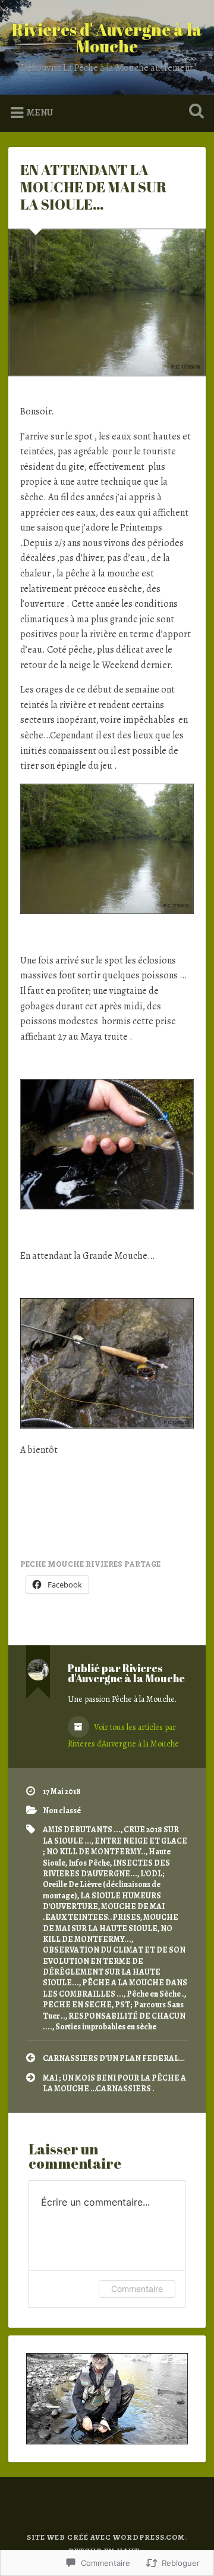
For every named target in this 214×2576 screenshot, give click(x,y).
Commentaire (137, 2289)
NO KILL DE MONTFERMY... (108, 1934)
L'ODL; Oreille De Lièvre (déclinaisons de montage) (104, 1885)
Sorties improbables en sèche (106, 2027)
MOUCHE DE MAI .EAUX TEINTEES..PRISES (104, 1912)
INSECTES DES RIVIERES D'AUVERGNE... (106, 1868)
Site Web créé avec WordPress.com (106, 2537)
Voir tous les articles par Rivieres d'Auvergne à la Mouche (123, 1735)
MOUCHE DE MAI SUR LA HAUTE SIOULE (111, 1922)
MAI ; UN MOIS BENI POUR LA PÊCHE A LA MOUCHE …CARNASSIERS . (114, 2083)
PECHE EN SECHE (77, 2005)
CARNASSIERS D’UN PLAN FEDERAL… (114, 2058)
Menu (40, 113)
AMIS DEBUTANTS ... (82, 1830)
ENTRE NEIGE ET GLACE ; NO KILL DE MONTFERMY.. (115, 1846)
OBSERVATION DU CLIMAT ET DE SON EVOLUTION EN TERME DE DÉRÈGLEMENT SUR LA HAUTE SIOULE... (114, 1966)
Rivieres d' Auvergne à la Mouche (107, 38)
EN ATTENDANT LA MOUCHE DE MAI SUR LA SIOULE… (93, 187)
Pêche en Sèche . (155, 1994)
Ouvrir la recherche (194, 112)
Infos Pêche (89, 1863)
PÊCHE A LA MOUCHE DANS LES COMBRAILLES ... (115, 1988)
